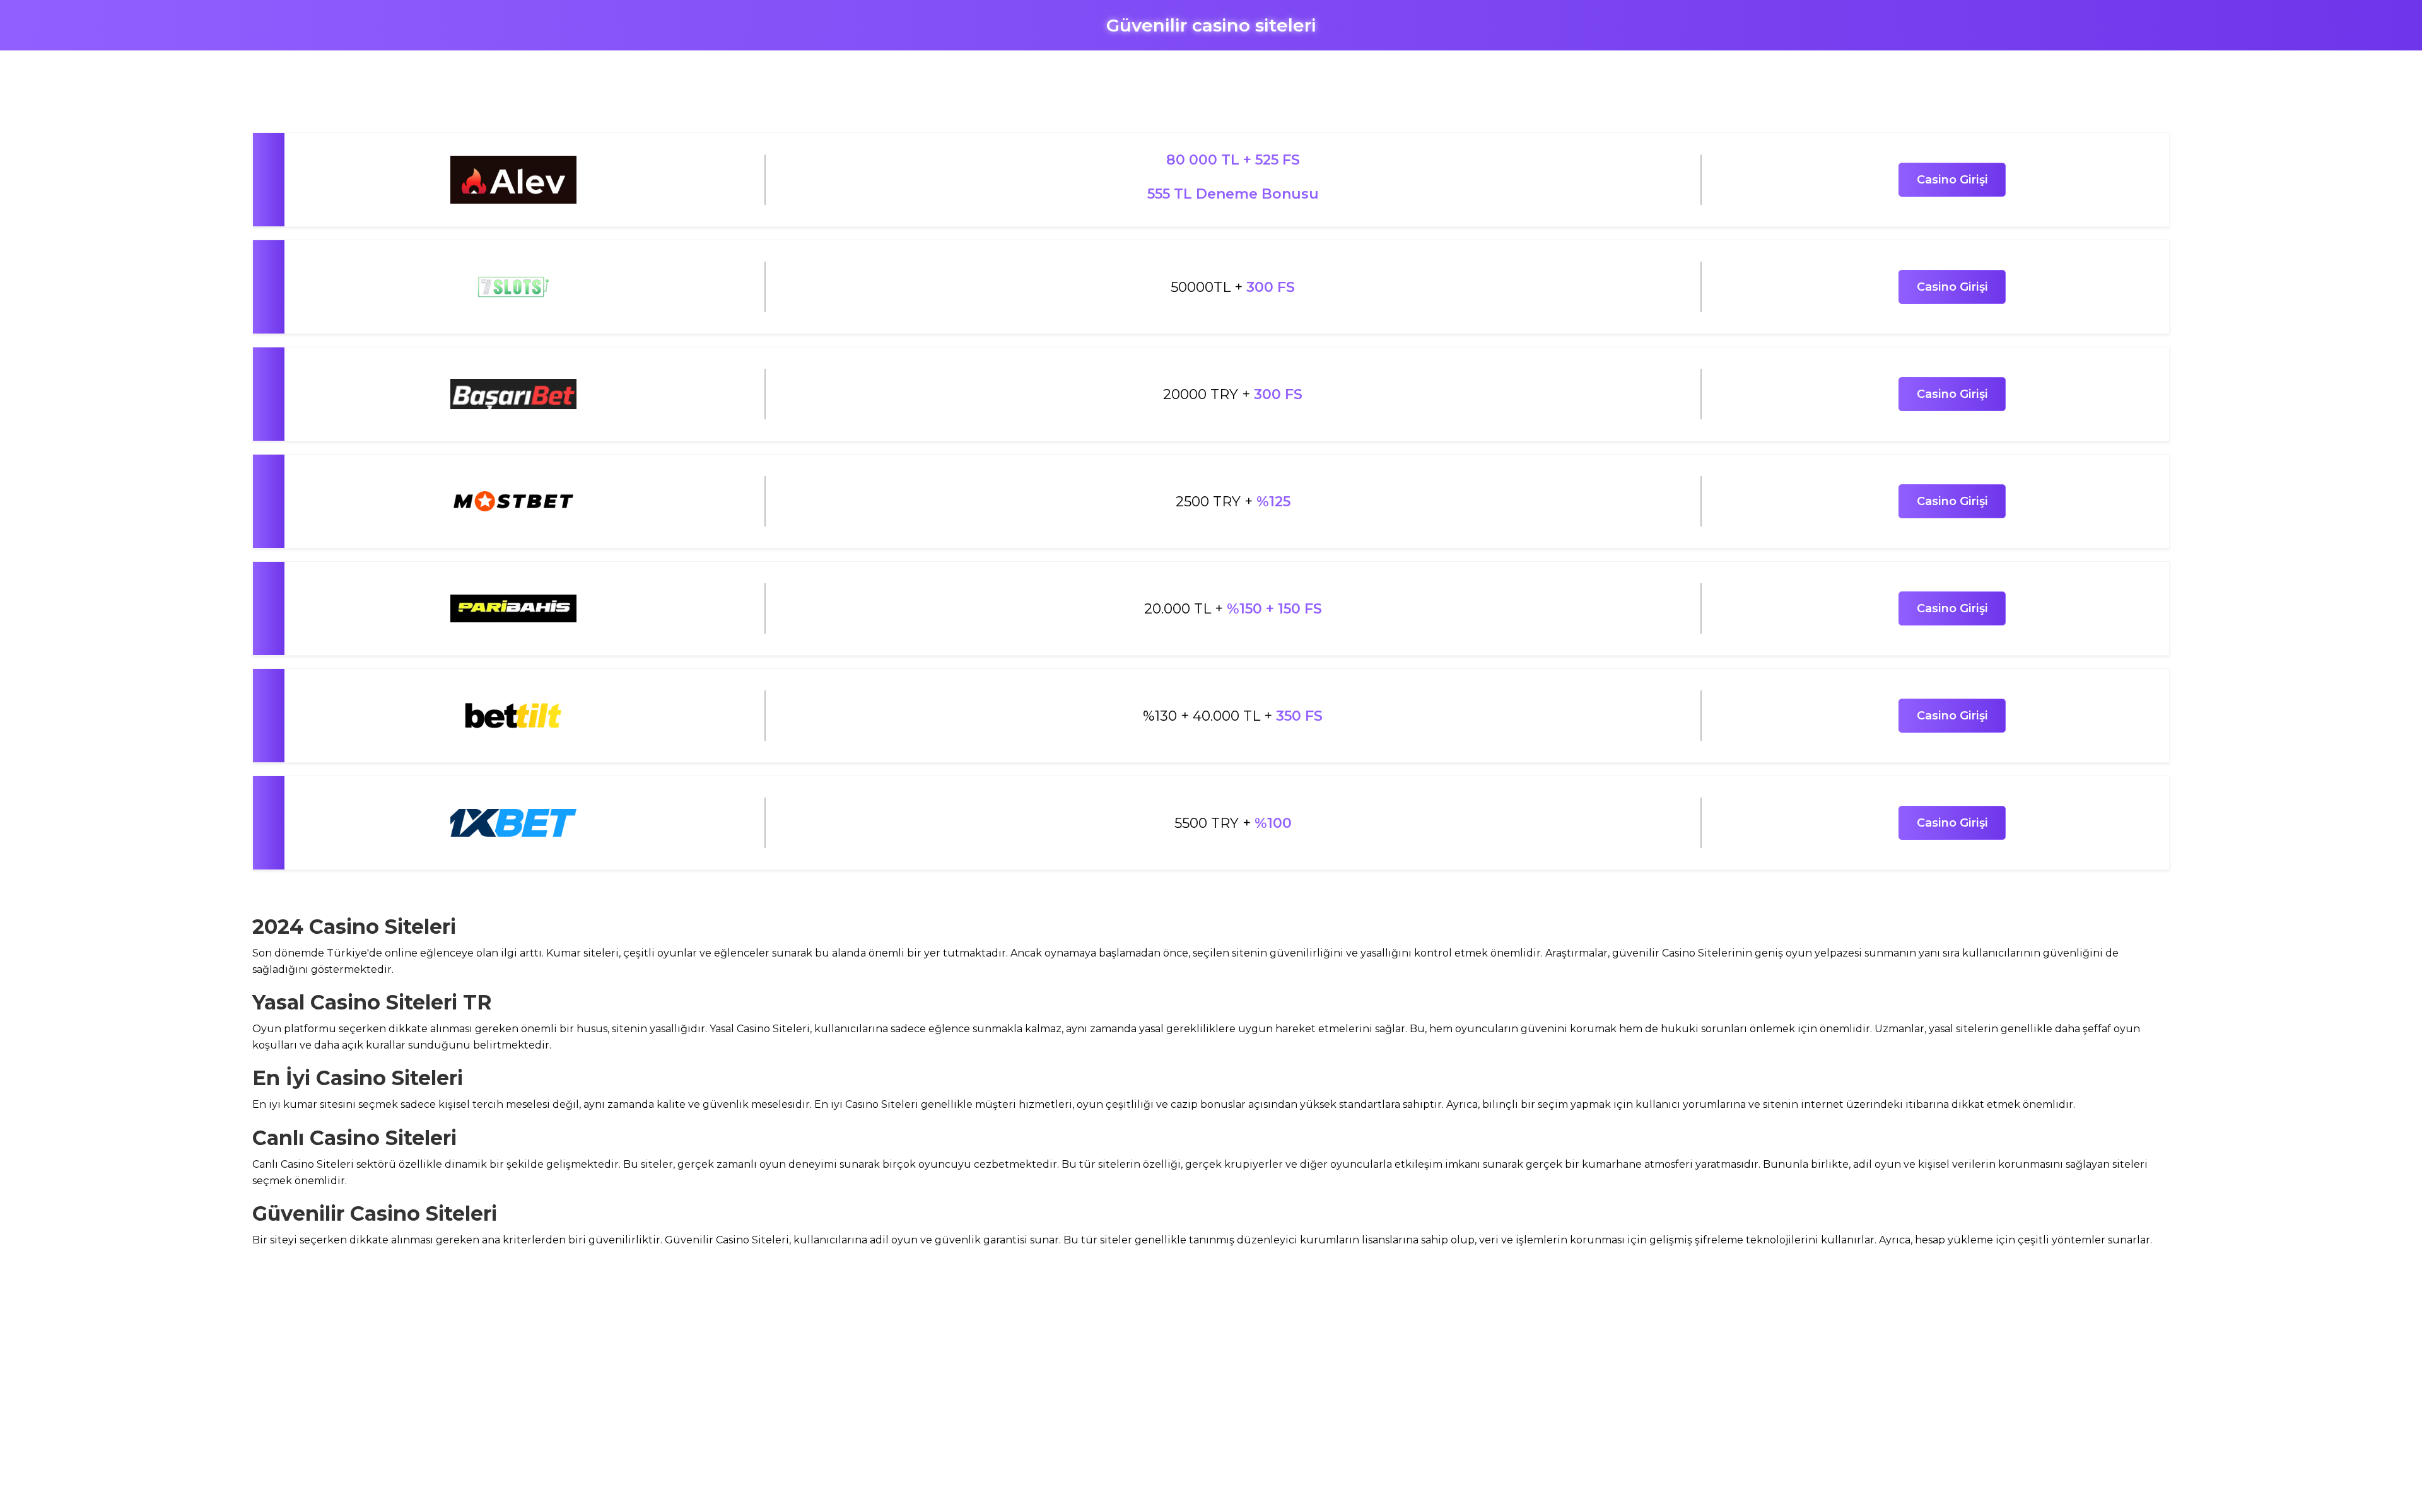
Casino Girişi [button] (1952, 180)
